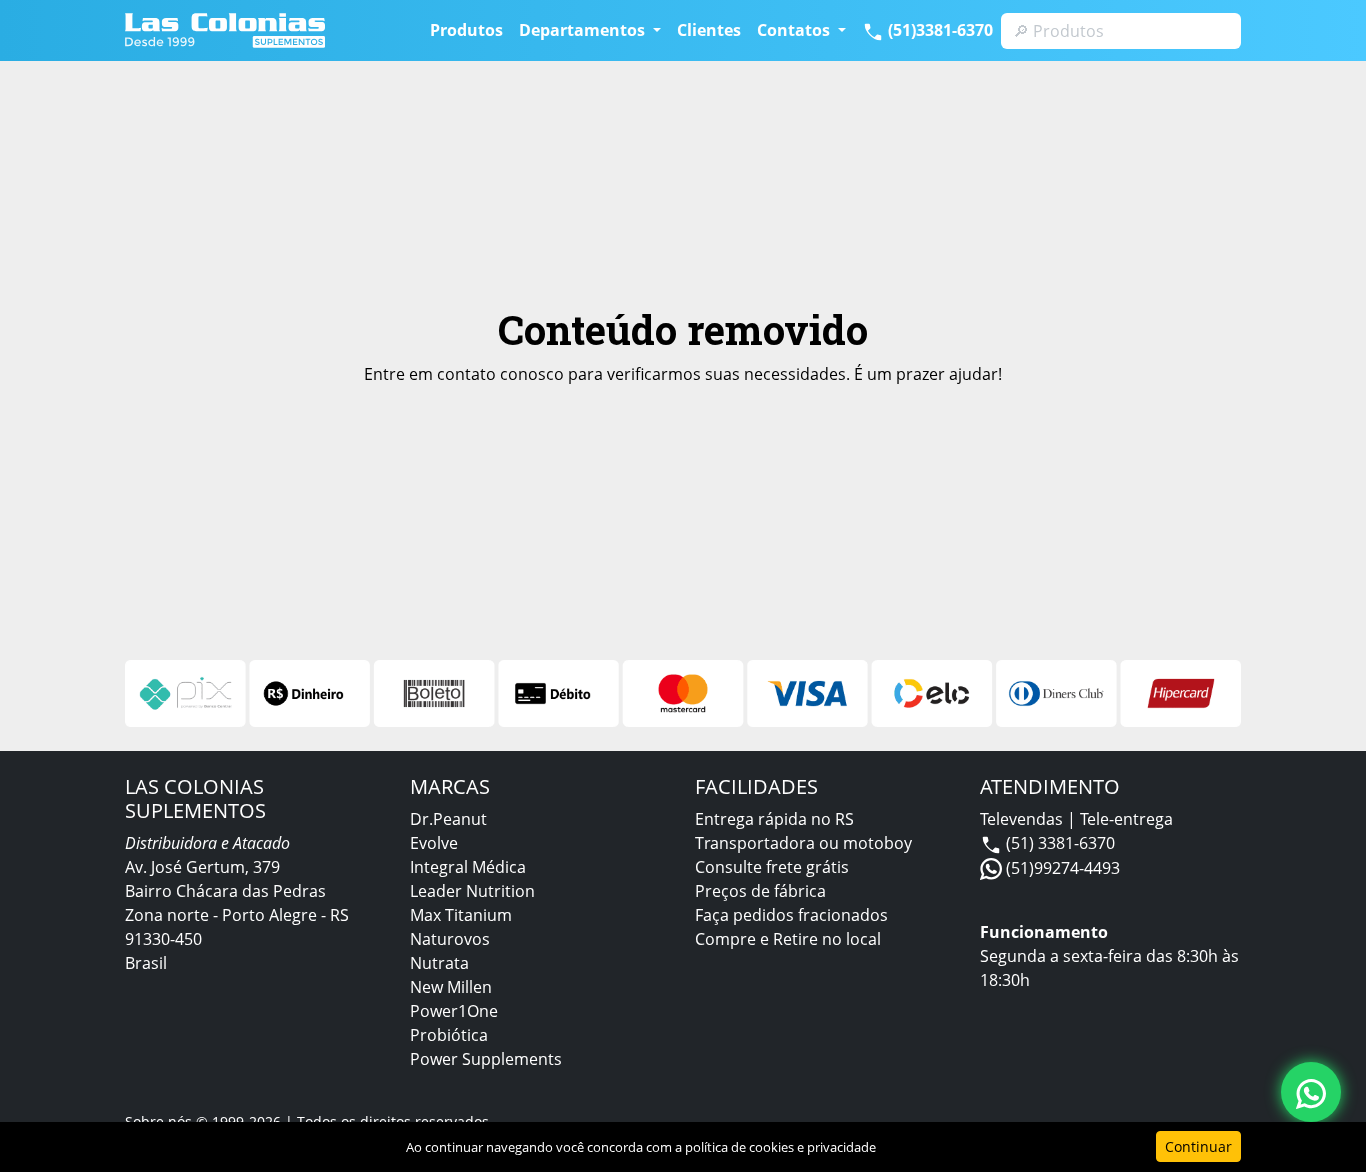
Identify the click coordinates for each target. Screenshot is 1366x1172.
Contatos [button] (795, 30)
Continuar (1198, 1146)
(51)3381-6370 (938, 30)
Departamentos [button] (584, 30)
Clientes (709, 30)
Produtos (466, 30)
